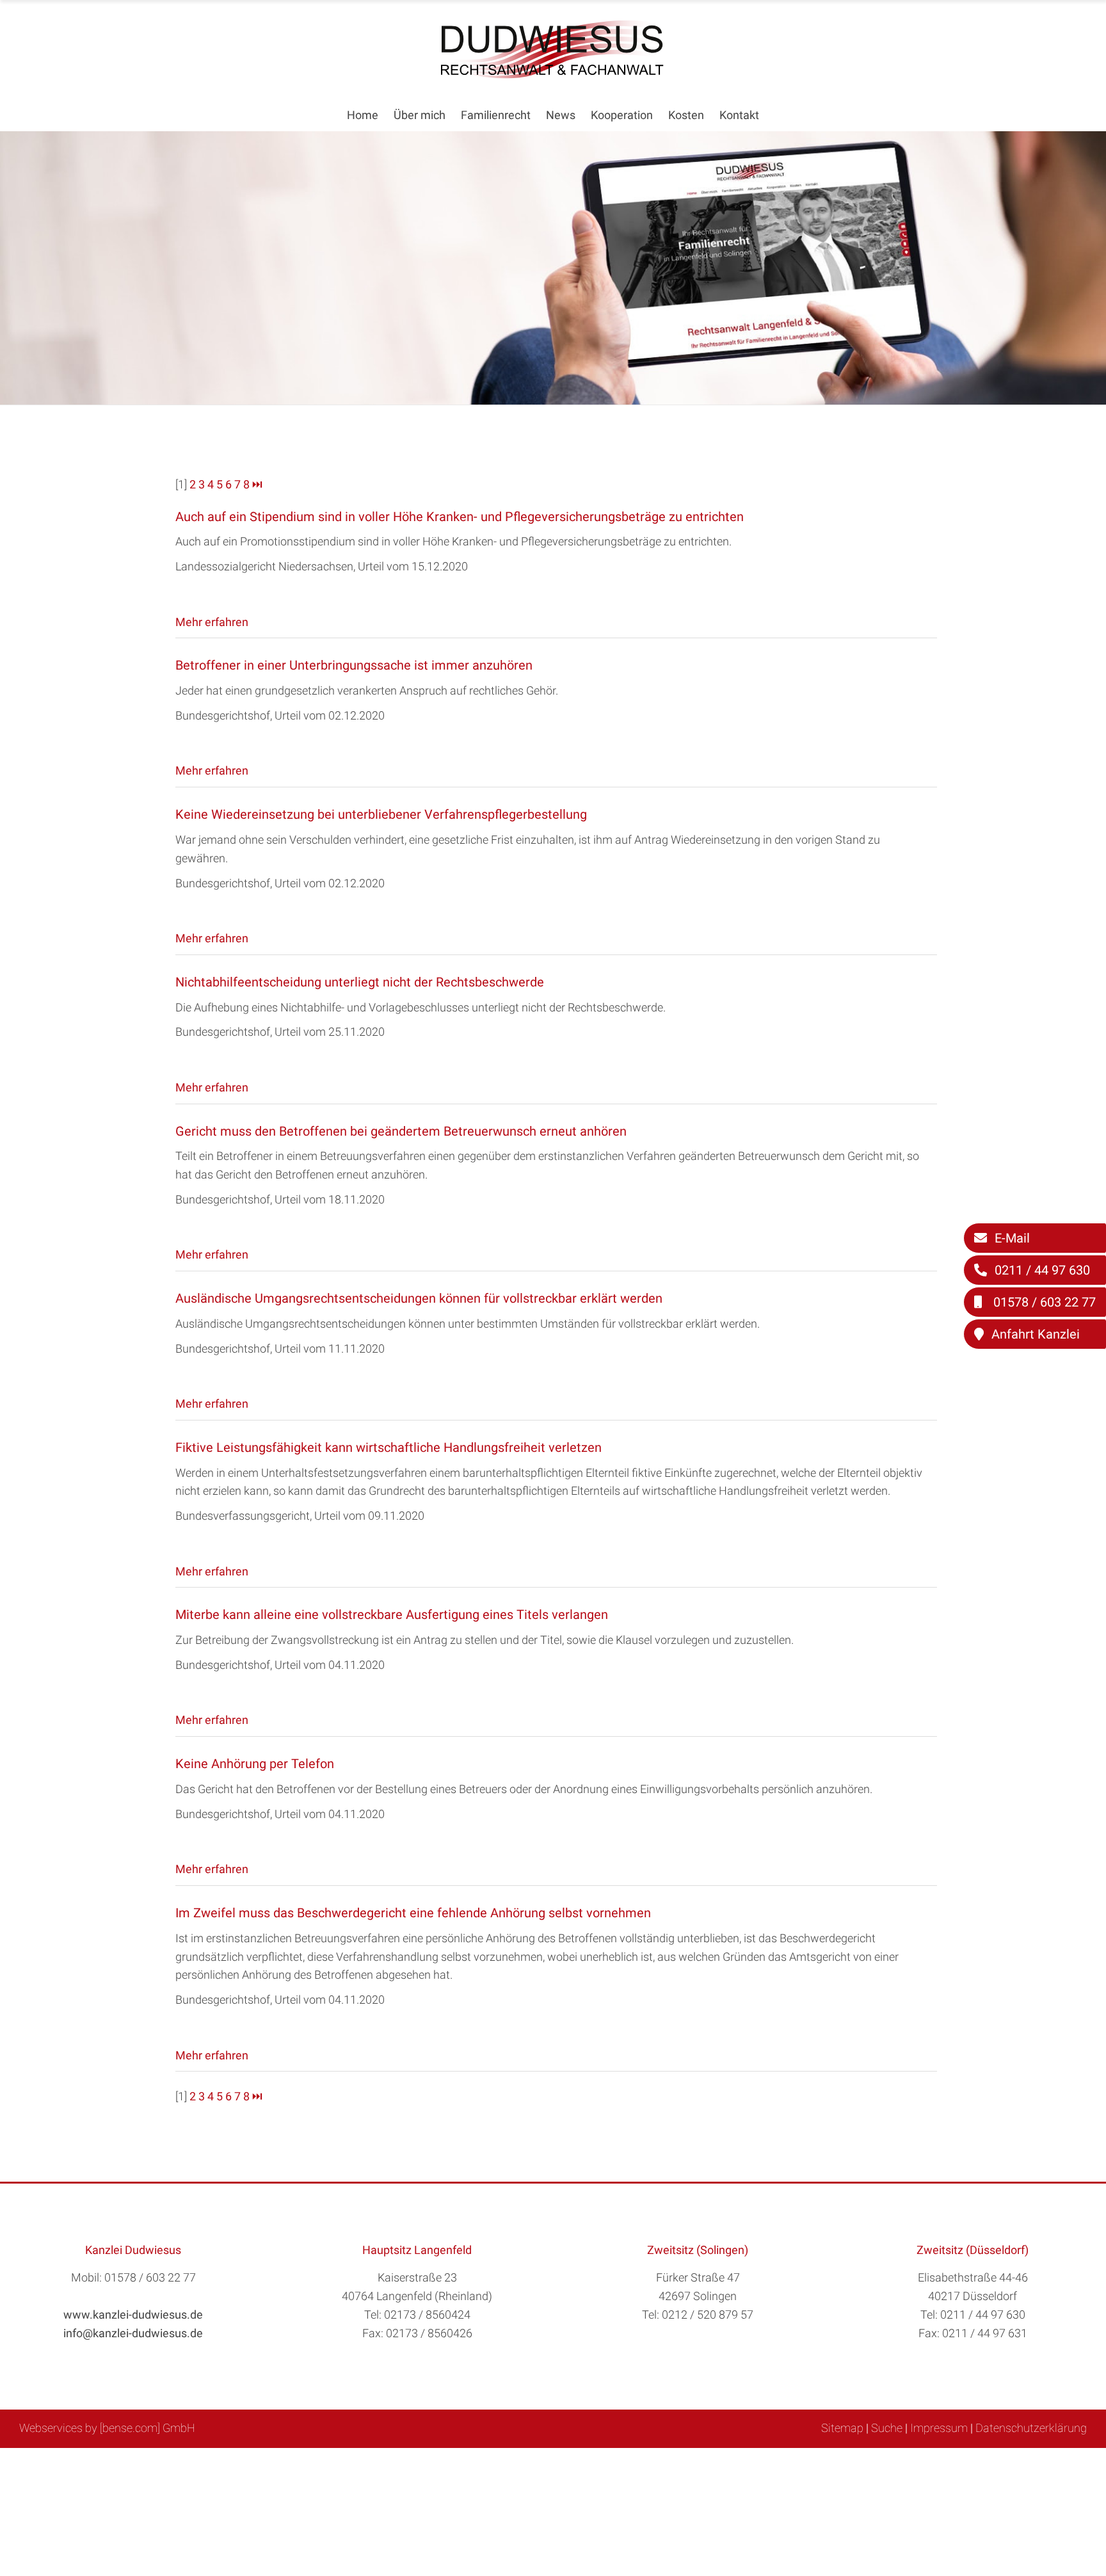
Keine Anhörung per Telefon (255, 1764)
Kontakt (739, 115)
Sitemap (842, 2428)
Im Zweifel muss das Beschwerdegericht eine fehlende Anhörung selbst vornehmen (413, 1913)
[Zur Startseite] (553, 75)
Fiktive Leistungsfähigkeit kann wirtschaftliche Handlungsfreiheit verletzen (389, 1447)
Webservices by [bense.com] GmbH (107, 2428)
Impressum (939, 2428)
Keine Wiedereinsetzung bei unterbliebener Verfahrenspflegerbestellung (381, 814)
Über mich (420, 115)
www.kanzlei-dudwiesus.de (133, 2314)
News (561, 115)
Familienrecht (496, 115)
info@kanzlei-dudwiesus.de (133, 2333)
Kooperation (622, 115)
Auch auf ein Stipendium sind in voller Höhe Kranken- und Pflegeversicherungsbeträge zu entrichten (460, 517)
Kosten (686, 115)
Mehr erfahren (212, 622)
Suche (887, 2428)
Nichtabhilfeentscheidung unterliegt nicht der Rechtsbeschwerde (360, 982)
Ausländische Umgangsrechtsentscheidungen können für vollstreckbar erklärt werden (419, 1298)
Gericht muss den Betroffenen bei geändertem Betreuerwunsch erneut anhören (401, 1131)
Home (363, 115)
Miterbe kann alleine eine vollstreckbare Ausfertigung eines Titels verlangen (392, 1614)
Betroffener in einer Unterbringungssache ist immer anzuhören (354, 665)
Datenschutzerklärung (1031, 2428)
